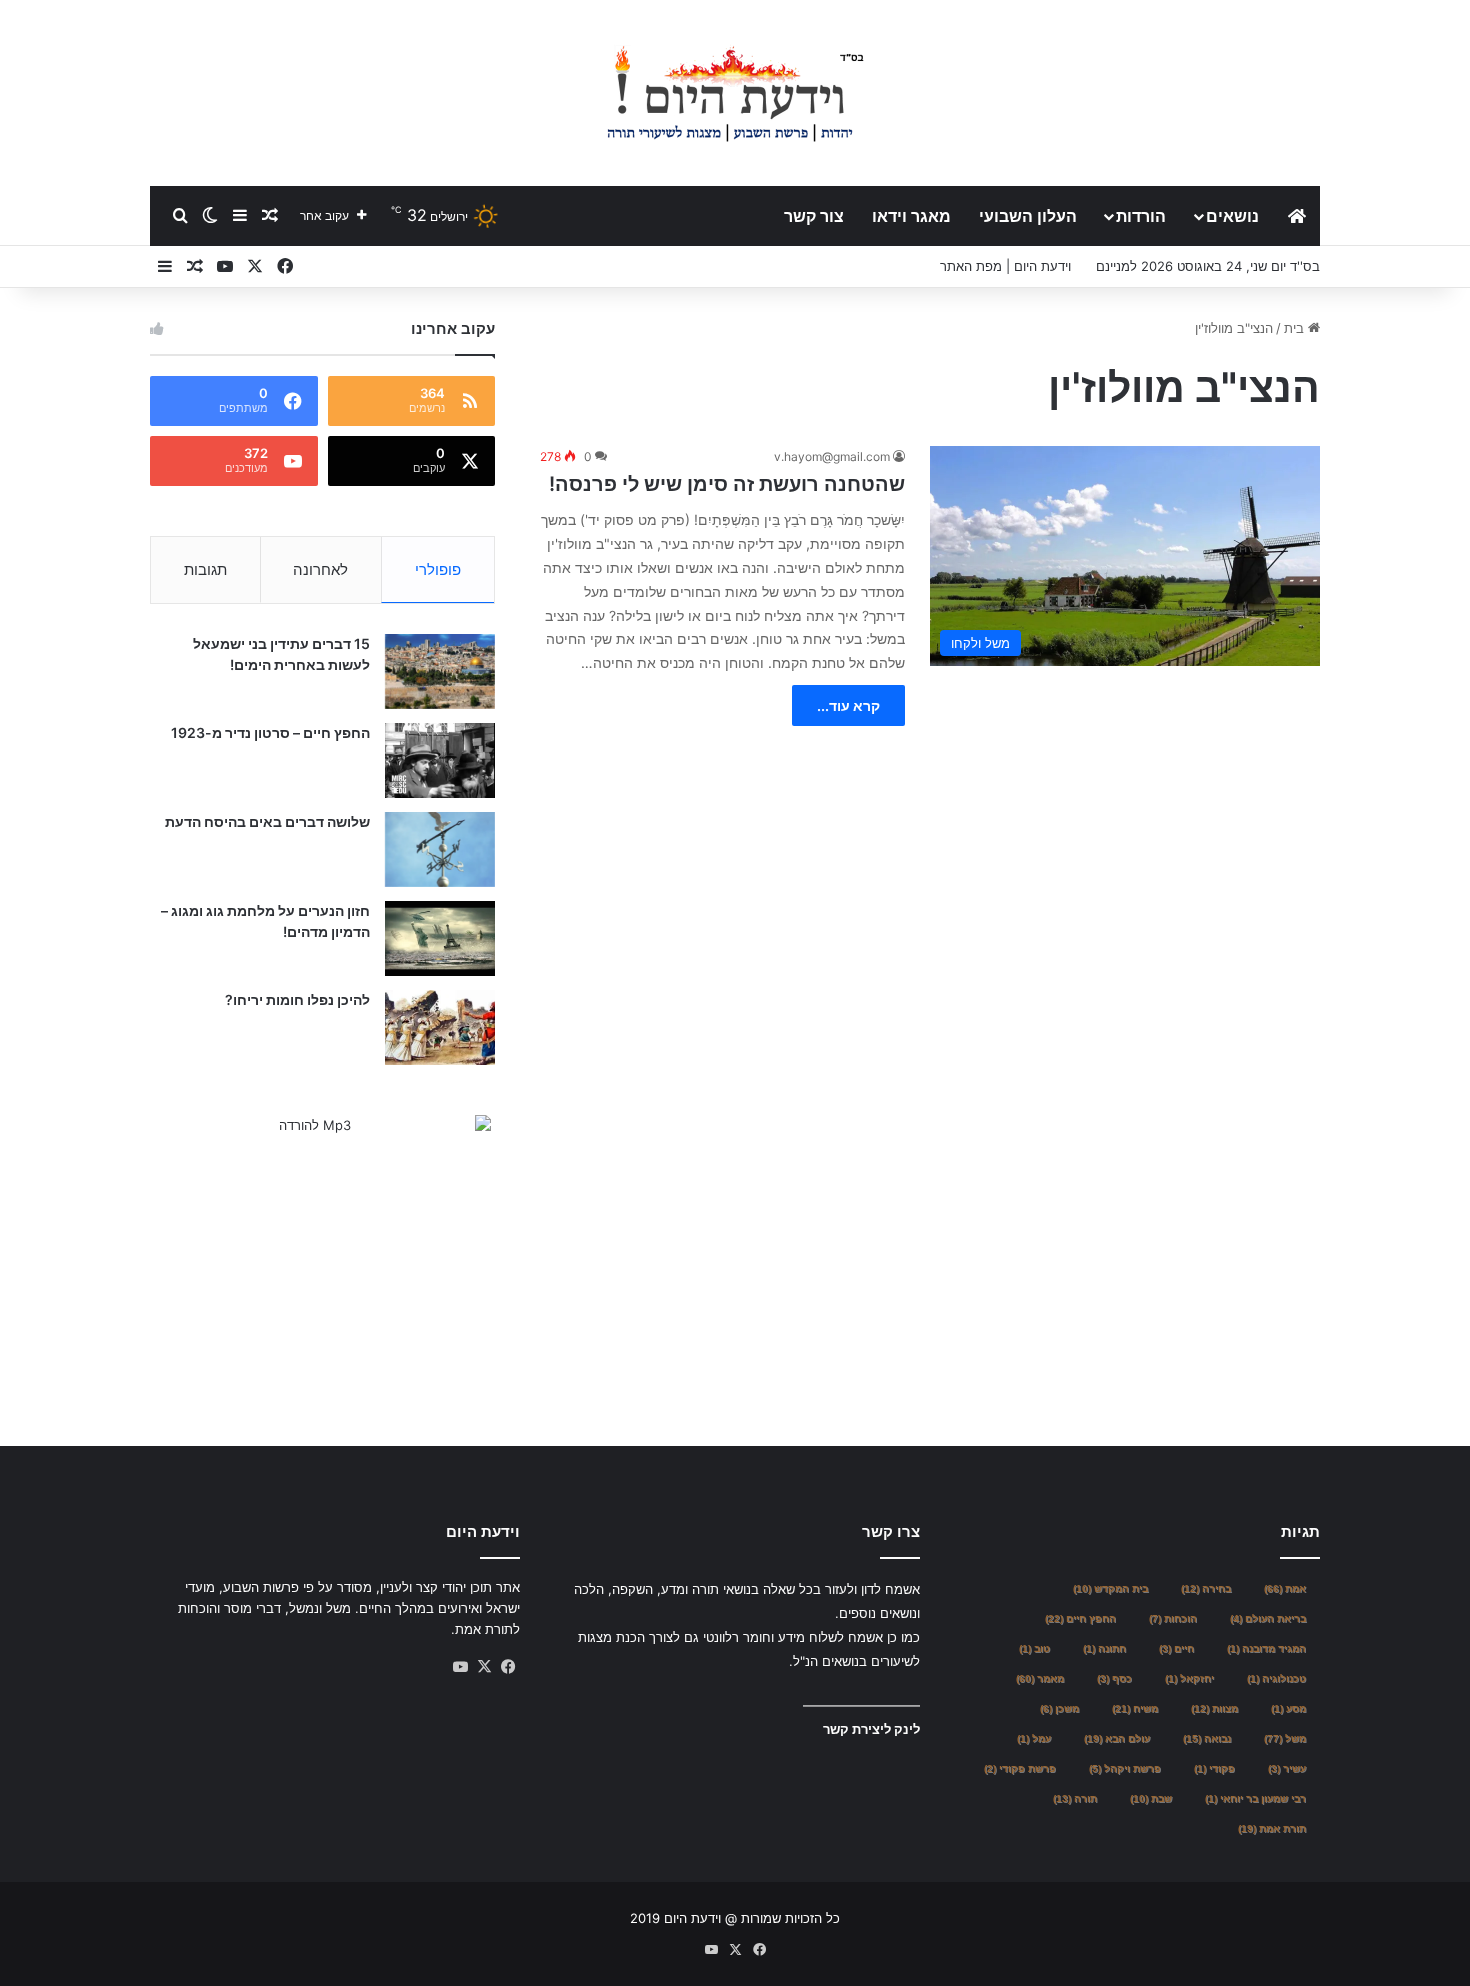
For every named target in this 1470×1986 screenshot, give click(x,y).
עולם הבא (1117, 1738)
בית (1296, 328)
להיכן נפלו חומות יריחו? (297, 999)
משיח (1135, 1708)
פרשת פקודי (1020, 1768)
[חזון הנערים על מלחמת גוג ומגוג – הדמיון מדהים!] (440, 938)
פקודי (1214, 1768)
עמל (1034, 1738)
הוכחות (1173, 1618)
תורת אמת (1272, 1828)
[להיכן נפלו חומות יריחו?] (440, 1027)
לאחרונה (320, 569)
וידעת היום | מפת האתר (1005, 266)
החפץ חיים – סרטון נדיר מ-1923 (270, 732)
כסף (1114, 1678)
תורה (1075, 1798)
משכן (1059, 1708)
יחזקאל (1189, 1678)
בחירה (1206, 1588)
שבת (1151, 1798)
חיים (1176, 1648)
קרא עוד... (848, 705)
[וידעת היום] (735, 92)
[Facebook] (508, 1667)
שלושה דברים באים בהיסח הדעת (267, 821)
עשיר (1287, 1768)
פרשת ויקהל (1125, 1768)
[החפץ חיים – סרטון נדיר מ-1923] (440, 760)
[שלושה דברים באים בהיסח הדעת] (440, 849)
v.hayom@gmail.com (832, 456)
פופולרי (438, 569)
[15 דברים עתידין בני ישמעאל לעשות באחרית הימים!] (440, 671)
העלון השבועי (1028, 216)
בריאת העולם (1268, 1618)
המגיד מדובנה (1266, 1648)
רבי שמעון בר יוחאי (1255, 1798)
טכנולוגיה (1276, 1678)
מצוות (1214, 1708)
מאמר (1040, 1678)
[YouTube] (460, 1667)
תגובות (205, 569)
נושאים (1232, 216)
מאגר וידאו (911, 216)
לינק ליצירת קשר (871, 1729)
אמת (1285, 1588)
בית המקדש (1110, 1588)
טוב (1034, 1648)
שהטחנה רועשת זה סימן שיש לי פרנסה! (727, 484)
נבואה (1207, 1738)
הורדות (1141, 216)
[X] (484, 1667)
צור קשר (814, 216)
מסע (1288, 1708)
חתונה (1104, 1648)
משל (1285, 1738)
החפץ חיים (1080, 1618)
